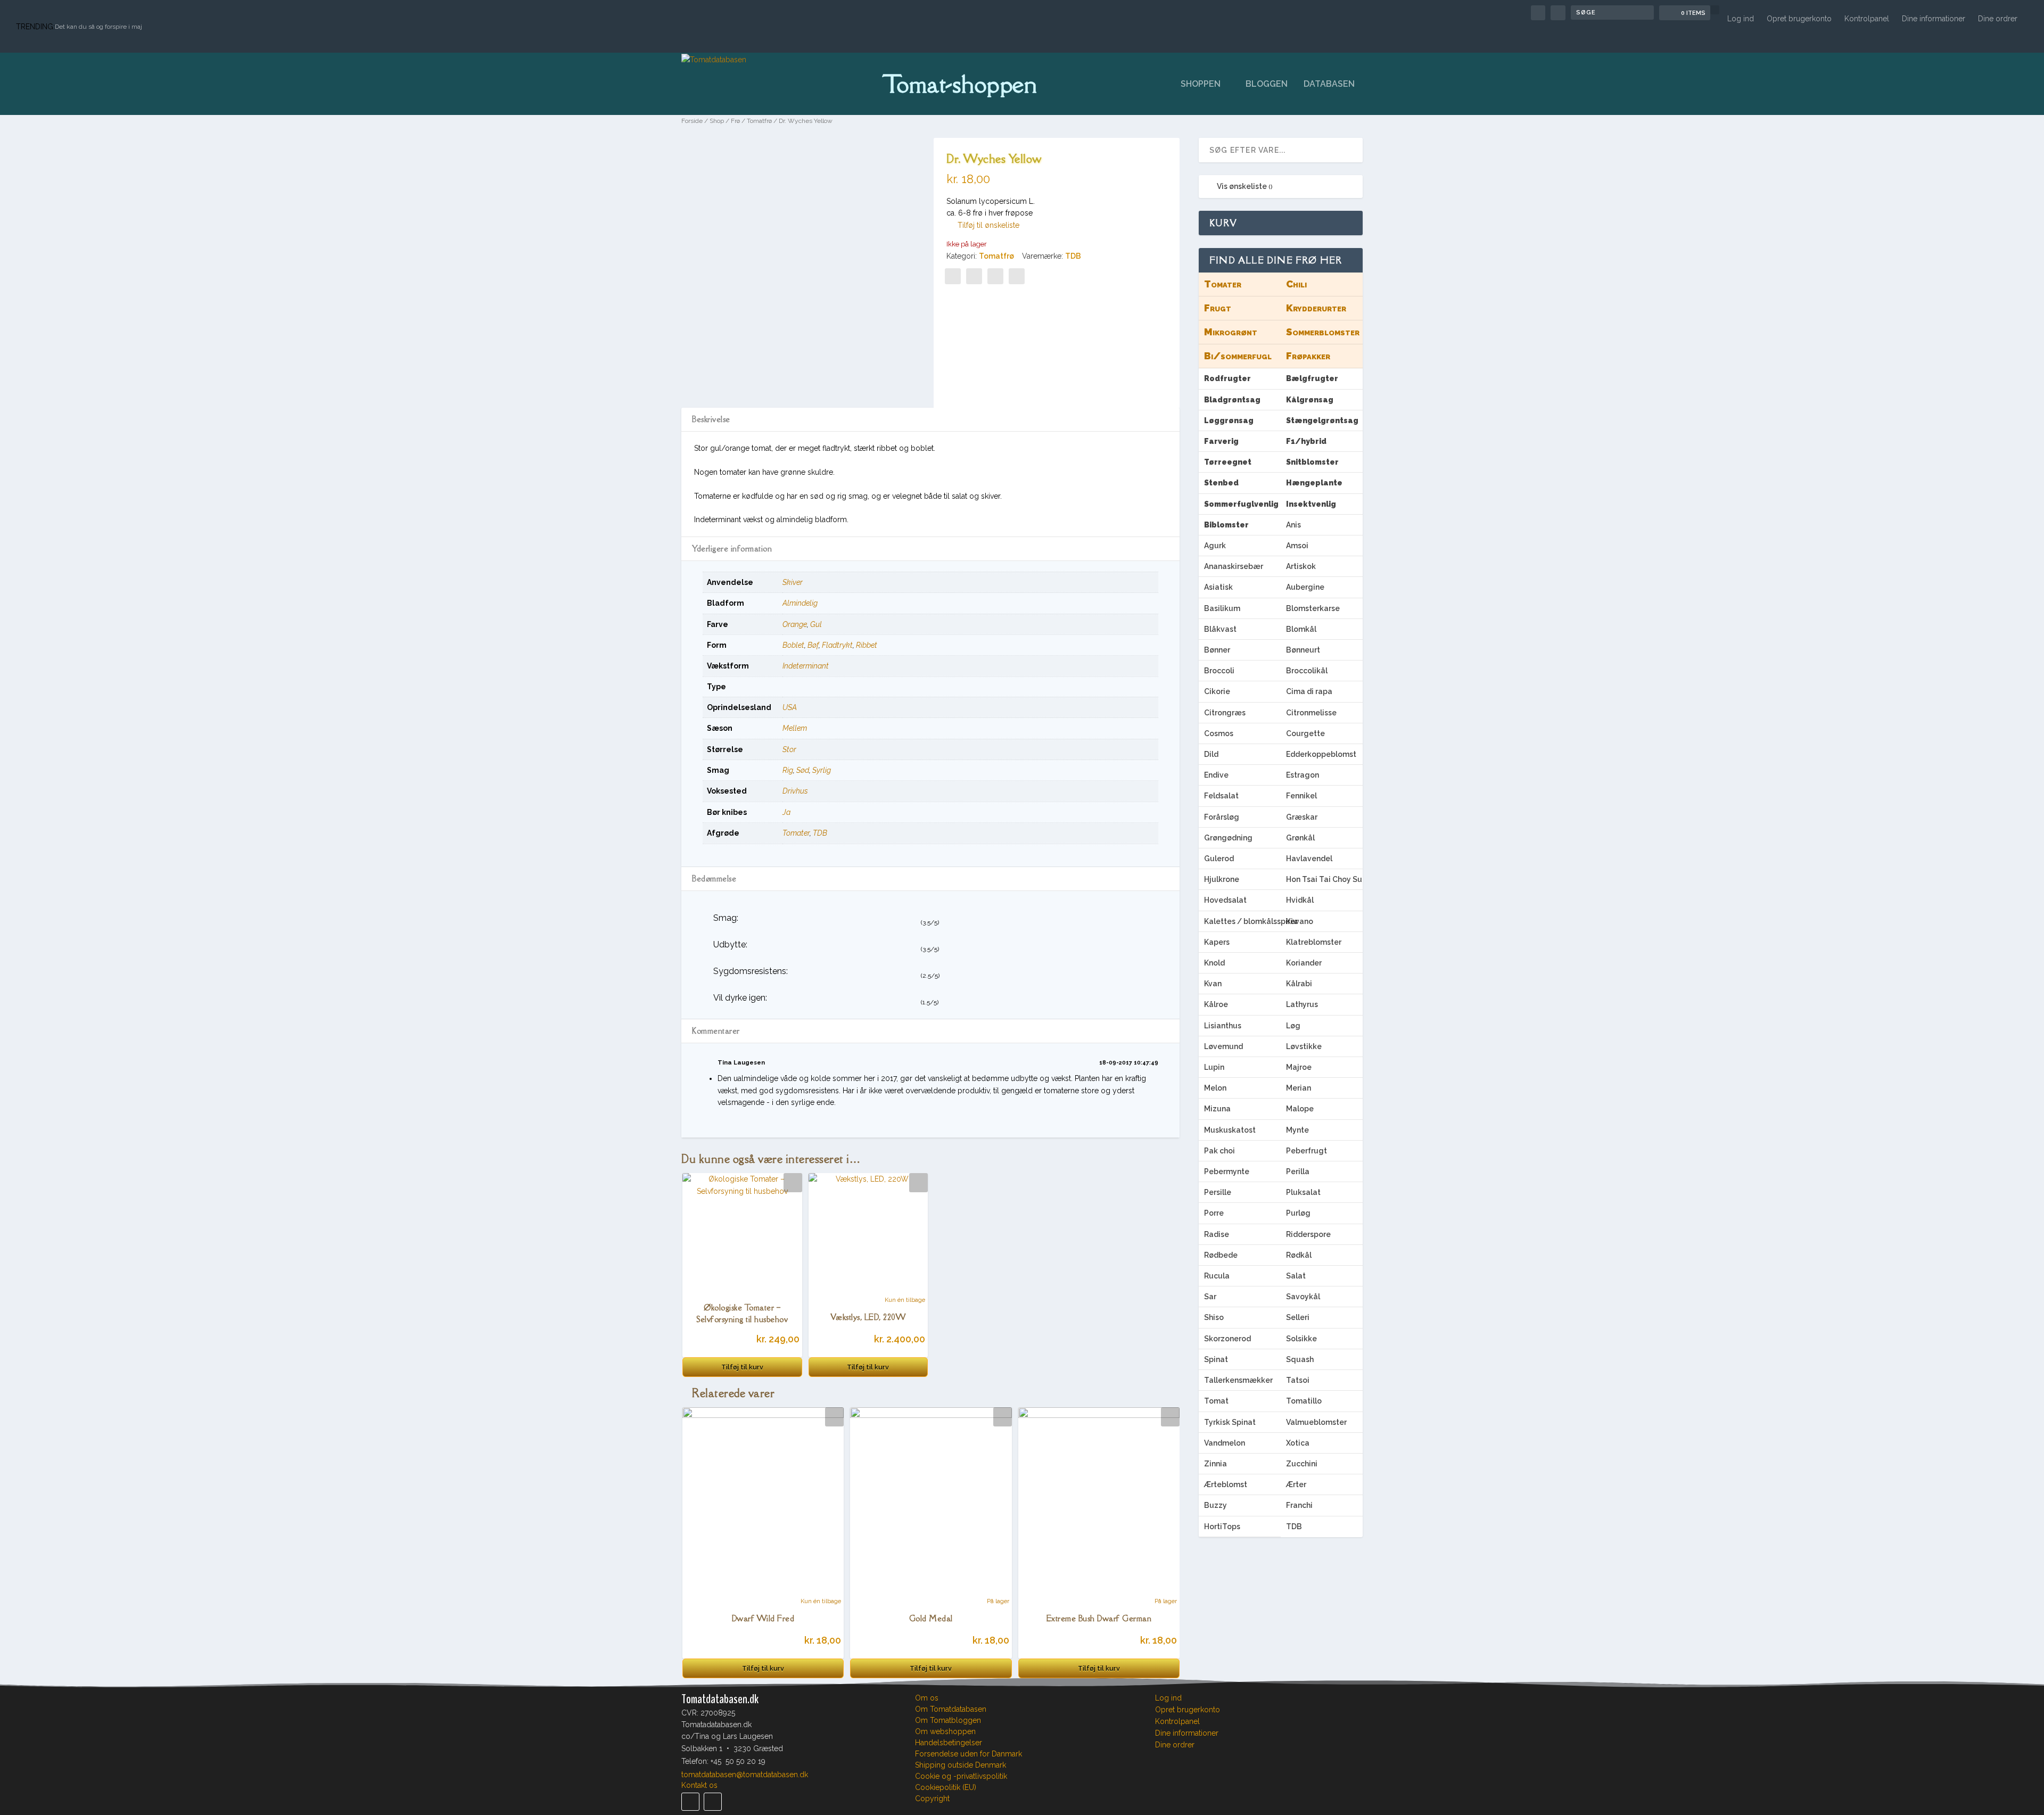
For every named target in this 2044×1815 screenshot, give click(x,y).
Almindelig (800, 603)
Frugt (1218, 308)
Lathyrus (1302, 1004)
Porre (1214, 1213)
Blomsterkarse (1313, 608)
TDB (1073, 256)
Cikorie (1217, 691)
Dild (1211, 754)
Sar (1210, 1297)
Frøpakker (1308, 356)
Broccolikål (1307, 671)
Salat (1296, 1276)
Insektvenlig (1311, 504)
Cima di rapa (1309, 691)
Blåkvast (1220, 629)
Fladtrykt (837, 645)
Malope (1300, 1109)
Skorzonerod (1227, 1339)
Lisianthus (1223, 1026)
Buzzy (1215, 1505)
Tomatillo (1304, 1401)
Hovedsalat (1225, 900)
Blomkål (1301, 629)
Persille (1218, 1192)
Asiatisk (1218, 587)
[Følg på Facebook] (690, 1802)
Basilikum (1222, 608)
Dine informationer (1934, 19)
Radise (1217, 1234)
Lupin (1214, 1067)
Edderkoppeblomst (1321, 754)
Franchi (1299, 1505)
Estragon (1303, 775)
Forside (692, 121)
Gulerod (1219, 859)
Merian (1299, 1088)
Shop (717, 121)
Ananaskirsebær (1234, 566)
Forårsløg (1222, 817)
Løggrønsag (1229, 420)
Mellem (795, 728)
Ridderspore (1308, 1234)
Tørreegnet (1228, 462)
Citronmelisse (1311, 713)
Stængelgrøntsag (1322, 420)
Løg (1293, 1026)
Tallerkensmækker (1238, 1380)
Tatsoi (1298, 1380)
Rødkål (1299, 1255)
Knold (1214, 963)
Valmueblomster (1316, 1422)
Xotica (1298, 1443)
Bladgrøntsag (1232, 400)
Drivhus (795, 791)
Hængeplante (1314, 483)
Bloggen (1267, 84)
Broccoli (1219, 671)
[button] (983, 225)
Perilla (1298, 1171)
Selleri (1298, 1317)
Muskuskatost (1230, 1130)
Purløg (1298, 1213)
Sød (803, 770)
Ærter (1296, 1484)
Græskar (1302, 817)
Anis (1293, 525)
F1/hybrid (1306, 441)
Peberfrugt (1307, 1151)
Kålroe (1216, 1004)
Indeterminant (806, 666)
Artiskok (1301, 566)
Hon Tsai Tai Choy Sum (1324, 879)
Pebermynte (1227, 1171)
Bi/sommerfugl (1238, 356)
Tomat (1216, 1401)
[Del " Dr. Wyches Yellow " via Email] (995, 276)
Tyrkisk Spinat (1230, 1422)
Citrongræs (1225, 713)
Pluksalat (1303, 1192)
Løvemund (1223, 1046)
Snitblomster (1312, 462)
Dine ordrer (1998, 19)
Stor (789, 749)
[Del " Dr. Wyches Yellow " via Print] (1017, 276)
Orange (795, 624)
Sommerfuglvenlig (1241, 504)
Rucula (1217, 1276)
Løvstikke (1304, 1046)
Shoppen (1201, 84)
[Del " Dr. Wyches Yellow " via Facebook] (953, 276)
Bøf (813, 645)
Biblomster (1226, 525)
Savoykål (1303, 1297)
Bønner (1217, 650)
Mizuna (1217, 1109)
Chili (1296, 284)
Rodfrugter (1227, 378)
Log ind (1741, 19)
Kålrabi (1299, 984)
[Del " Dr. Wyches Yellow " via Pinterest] (974, 276)
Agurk (1215, 546)
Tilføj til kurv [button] (742, 1367)
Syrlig (822, 770)
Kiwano (1300, 921)
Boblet (793, 645)
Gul (816, 624)
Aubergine (1305, 587)
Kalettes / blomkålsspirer (1242, 921)
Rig (788, 770)
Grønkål (1300, 838)
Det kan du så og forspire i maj (98, 27)
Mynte (1297, 1130)
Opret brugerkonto (1799, 19)
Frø (735, 121)
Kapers (1217, 942)
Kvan (1213, 984)
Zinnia (1215, 1464)
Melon (1215, 1088)
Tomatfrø (759, 121)
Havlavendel (1309, 859)
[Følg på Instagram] (713, 1802)
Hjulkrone (1222, 879)
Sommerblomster (1323, 332)
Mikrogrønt (1231, 332)
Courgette (1305, 733)
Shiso (1214, 1317)
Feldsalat (1221, 796)
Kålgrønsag (1310, 400)
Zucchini (1302, 1464)
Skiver (793, 582)
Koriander (1304, 963)
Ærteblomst (1226, 1484)
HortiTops (1222, 1527)
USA (790, 707)
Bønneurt (1303, 650)
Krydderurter (1316, 308)
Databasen (1329, 84)
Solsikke (1301, 1339)
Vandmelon (1225, 1443)
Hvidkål (1300, 900)
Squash (1300, 1359)
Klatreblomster (1314, 942)
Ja (786, 812)
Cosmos (1219, 733)
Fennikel (1301, 796)
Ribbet (867, 645)
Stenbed (1221, 483)
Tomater (796, 833)
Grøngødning (1228, 838)
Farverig (1221, 441)
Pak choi (1219, 1151)
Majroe (1299, 1067)
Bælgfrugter (1312, 378)
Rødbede (1221, 1255)
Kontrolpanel (1867, 19)
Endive (1216, 775)
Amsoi (1297, 546)
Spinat (1216, 1359)
